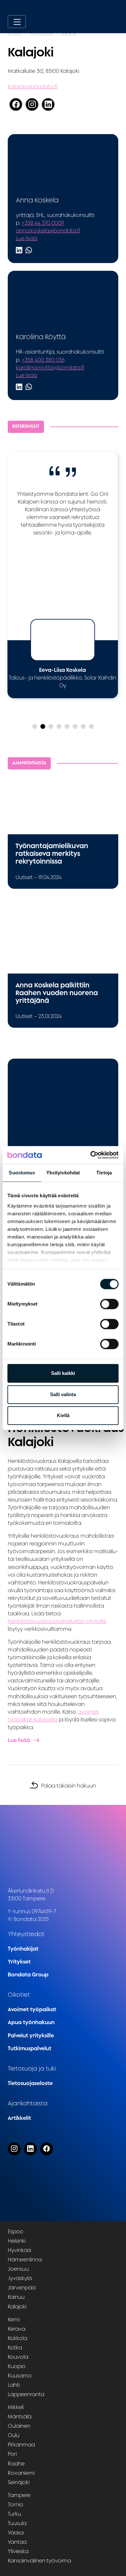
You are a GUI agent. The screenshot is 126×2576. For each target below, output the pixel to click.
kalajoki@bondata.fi (33, 86)
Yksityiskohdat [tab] (63, 1173)
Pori (12, 2454)
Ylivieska (18, 2551)
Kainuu (16, 2297)
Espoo (16, 2231)
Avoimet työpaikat (32, 2009)
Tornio (16, 2504)
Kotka (15, 2347)
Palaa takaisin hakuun (68, 1786)
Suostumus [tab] (22, 1173)
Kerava (16, 2328)
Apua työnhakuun (31, 2022)
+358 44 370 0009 (43, 223)
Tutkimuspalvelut (30, 2048)
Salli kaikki (63, 1373)
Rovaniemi (21, 2473)
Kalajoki (17, 2306)
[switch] (109, 1304)
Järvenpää (22, 2287)
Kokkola (17, 2338)
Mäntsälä (20, 2416)
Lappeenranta (26, 2394)
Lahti (14, 2385)
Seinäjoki (19, 2482)
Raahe (16, 2463)
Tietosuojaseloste (30, 2083)
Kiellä (63, 1415)
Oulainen (19, 2426)
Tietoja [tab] (104, 1173)
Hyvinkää (19, 2250)
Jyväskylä (20, 2278)
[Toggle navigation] (17, 22)
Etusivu (15, 34)
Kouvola (18, 2357)
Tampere (19, 2495)
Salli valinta (63, 1394)
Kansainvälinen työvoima (39, 2561)
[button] (35, 726)
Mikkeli (16, 2407)
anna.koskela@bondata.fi (48, 230)
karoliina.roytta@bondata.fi (50, 367)
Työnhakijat (23, 1949)
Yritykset (19, 1962)
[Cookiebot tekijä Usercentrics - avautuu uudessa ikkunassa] (91, 1155)
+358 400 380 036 (43, 360)
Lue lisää (26, 238)
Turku (14, 2514)
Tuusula (17, 2523)
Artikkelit (19, 2118)
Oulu (14, 2435)
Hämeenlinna (25, 2259)
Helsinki (17, 2241)
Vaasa (16, 2532)
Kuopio (17, 2366)
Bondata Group (28, 1974)
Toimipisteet (42, 34)
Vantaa (17, 2542)
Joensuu (18, 2269)
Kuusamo (20, 2375)
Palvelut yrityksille (31, 2035)
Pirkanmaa (21, 2444)
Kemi (14, 2319)
